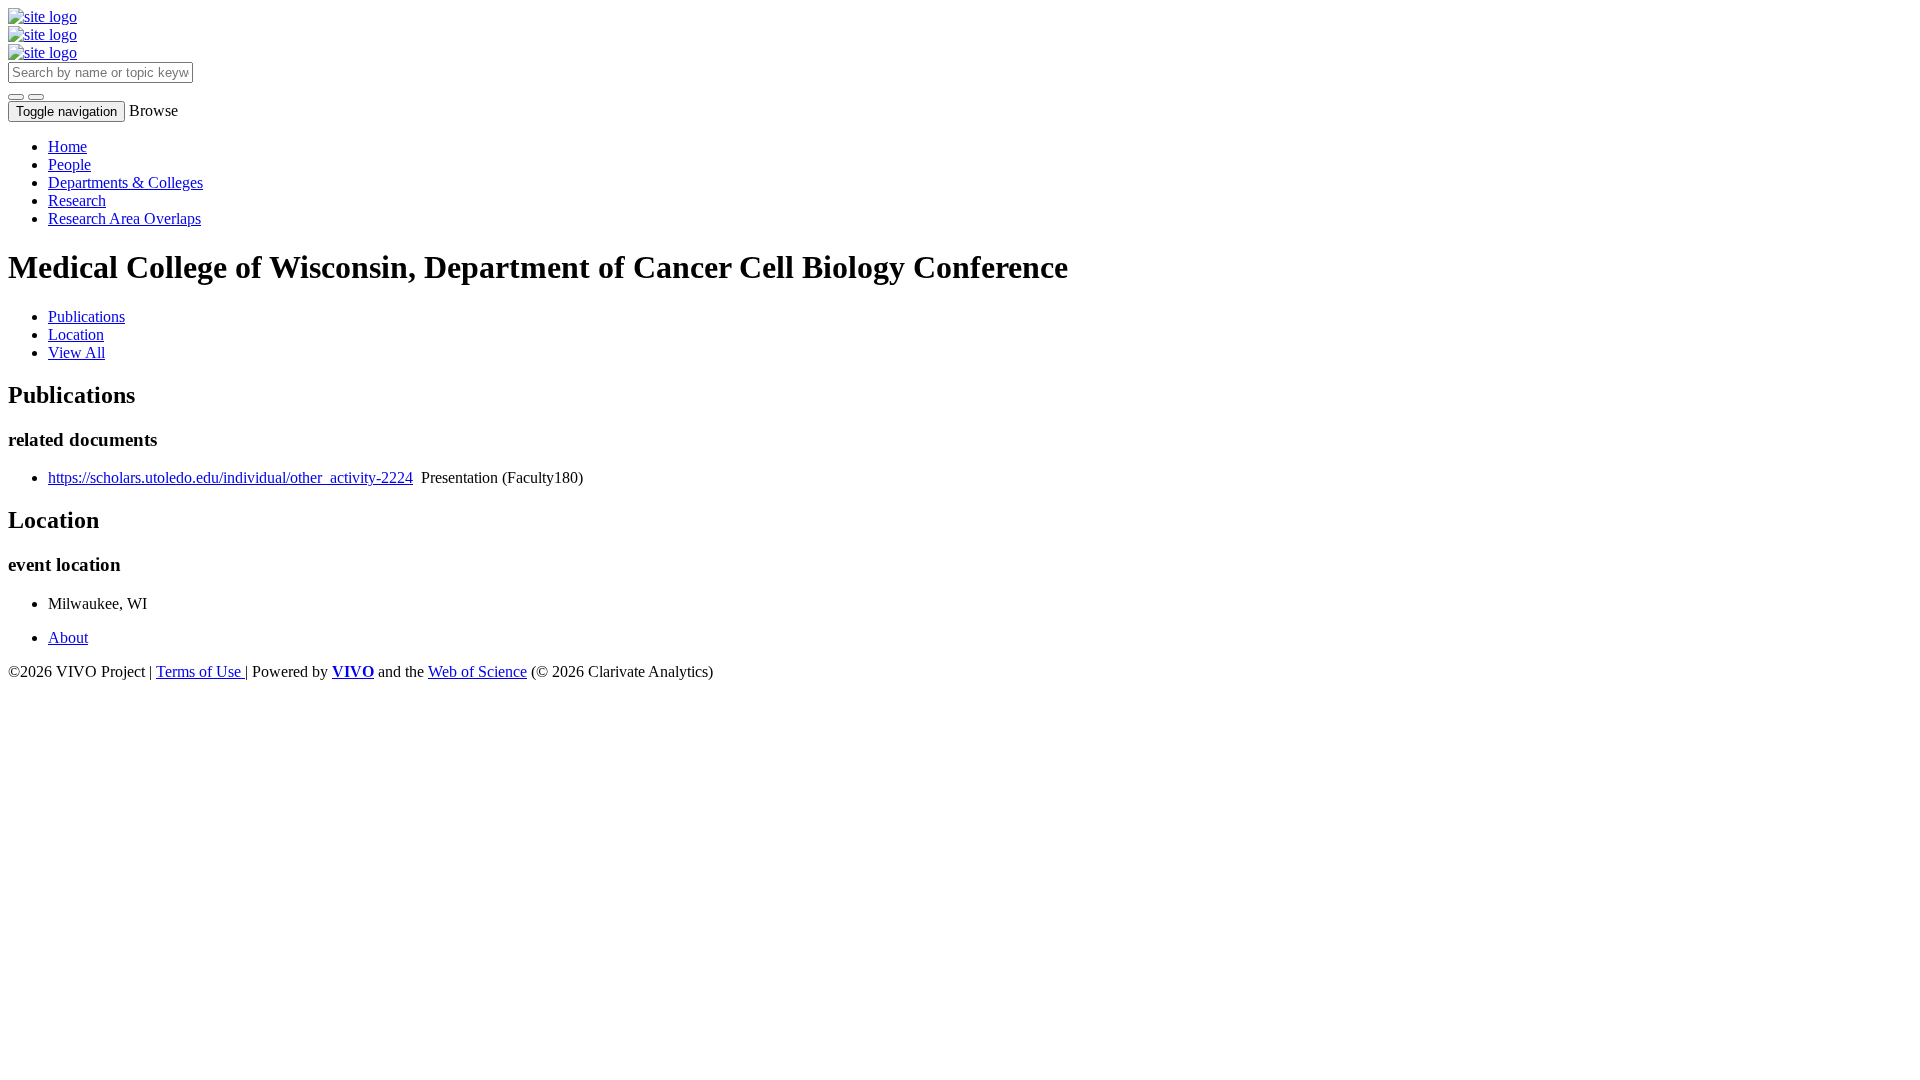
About (68, 637)
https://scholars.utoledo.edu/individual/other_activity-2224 (230, 477)
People (69, 164)
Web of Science (477, 671)
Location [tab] (76, 334)
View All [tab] (76, 352)
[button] (16, 97)
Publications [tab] (86, 316)
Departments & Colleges (125, 182)
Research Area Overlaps (124, 218)
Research (77, 200)
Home (67, 146)
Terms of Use (200, 671)
